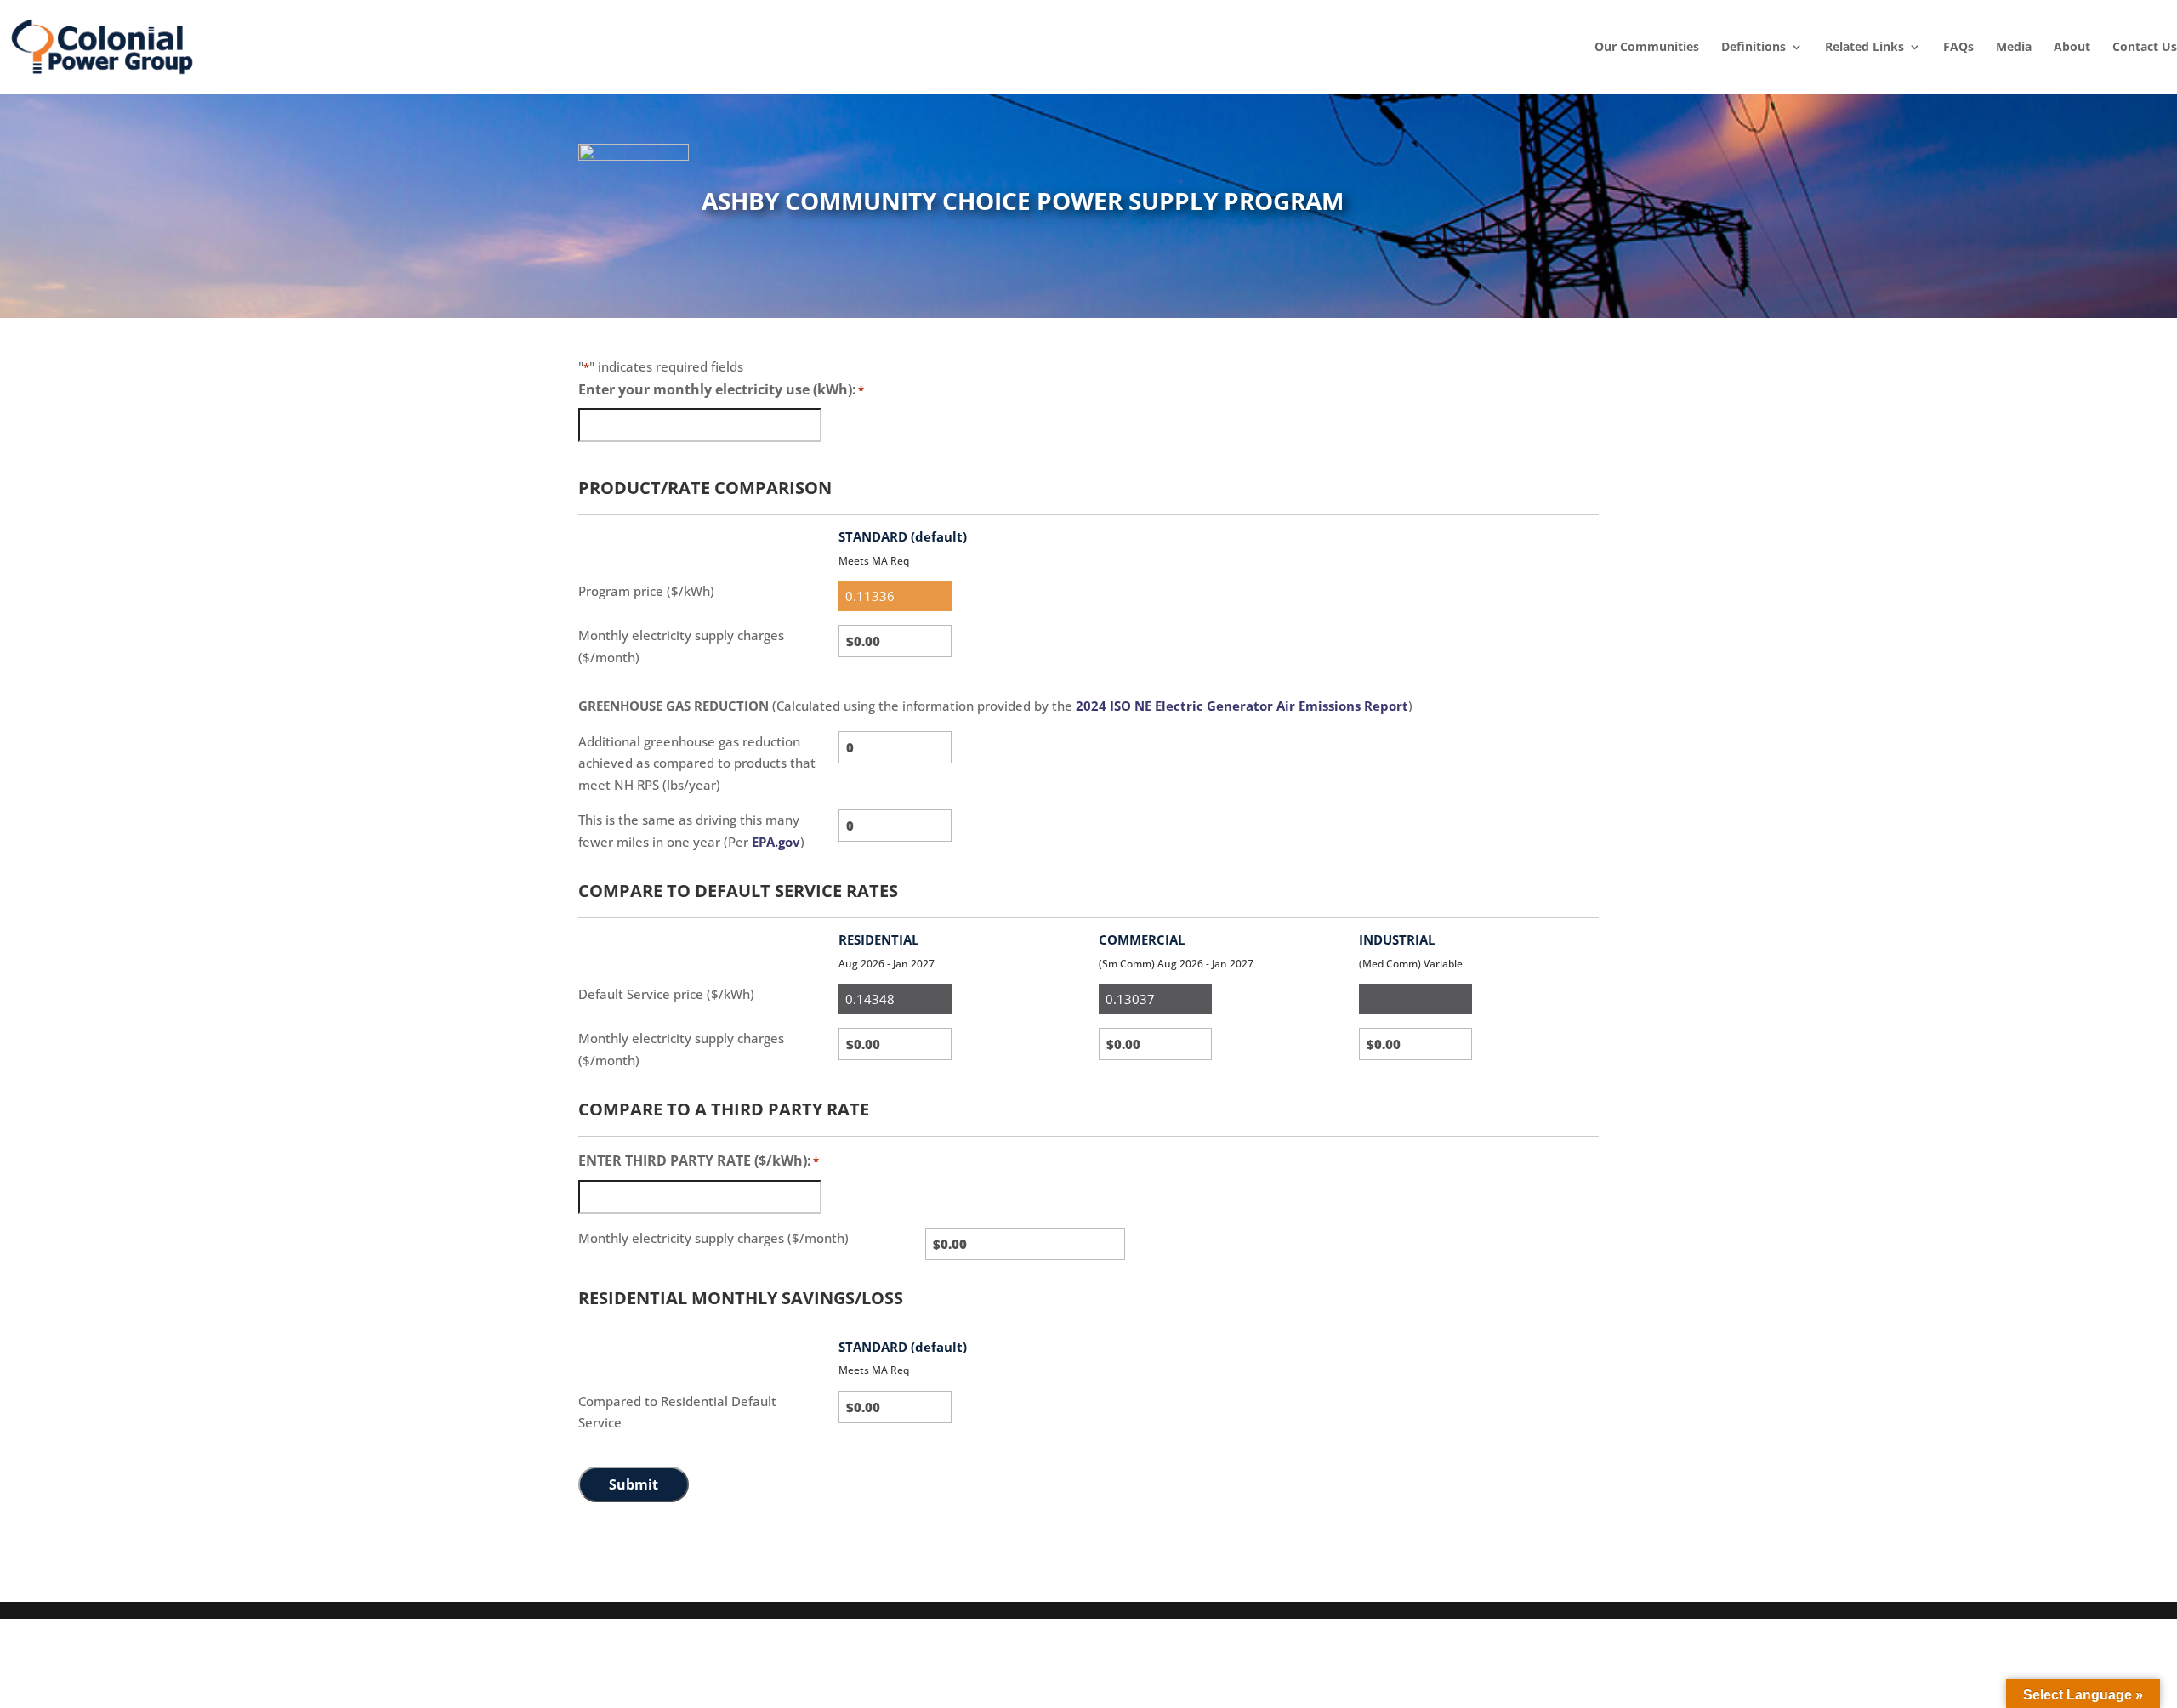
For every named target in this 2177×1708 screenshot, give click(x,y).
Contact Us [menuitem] (2145, 47)
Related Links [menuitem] (1864, 47)
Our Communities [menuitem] (1647, 47)
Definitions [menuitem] (1754, 47)
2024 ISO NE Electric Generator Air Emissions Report (1242, 706)
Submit (634, 1484)
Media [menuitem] (2014, 47)
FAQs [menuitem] (1958, 47)
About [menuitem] (2072, 47)
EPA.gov (776, 842)
